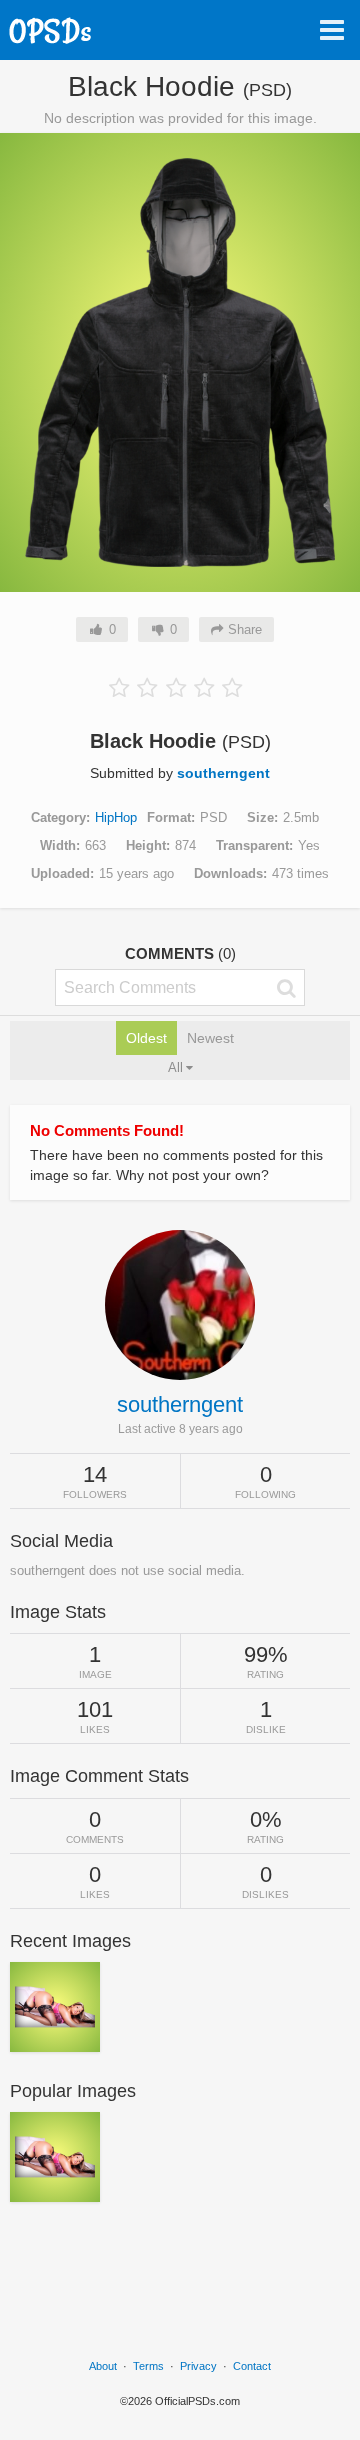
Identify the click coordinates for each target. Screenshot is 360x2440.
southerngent (223, 773)
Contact (252, 2366)
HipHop (116, 817)
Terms (148, 2366)
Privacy (198, 2366)
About (103, 2366)
